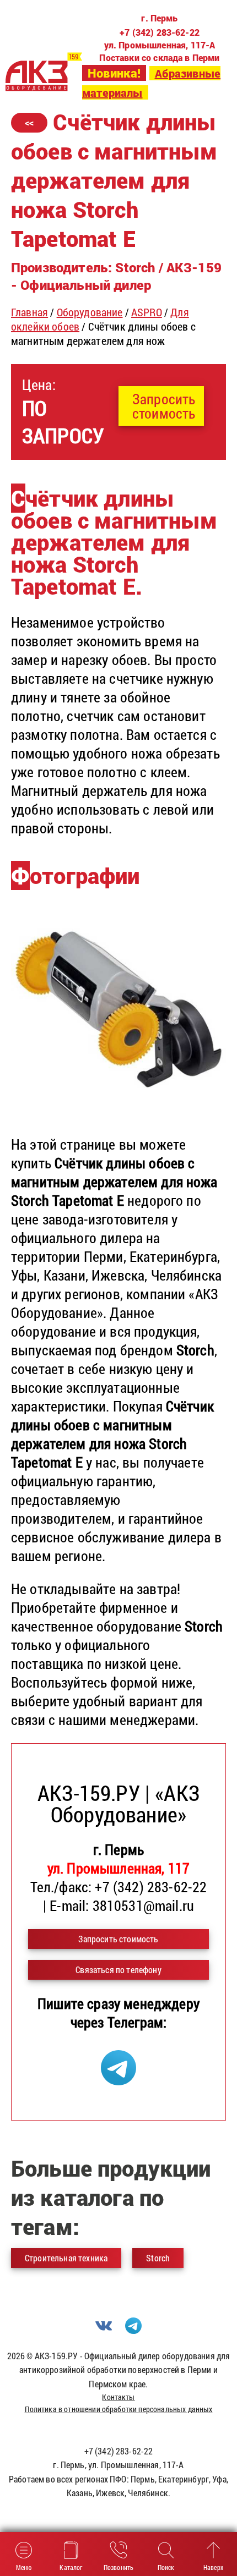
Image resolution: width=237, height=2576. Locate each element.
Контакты (118, 2397)
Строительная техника (66, 2258)
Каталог (71, 2567)
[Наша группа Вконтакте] (104, 2330)
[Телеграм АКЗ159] (118, 2080)
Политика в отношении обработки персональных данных (119, 2409)
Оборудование (90, 312)
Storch (158, 2258)
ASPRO (147, 312)
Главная (29, 312)
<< (29, 122)
